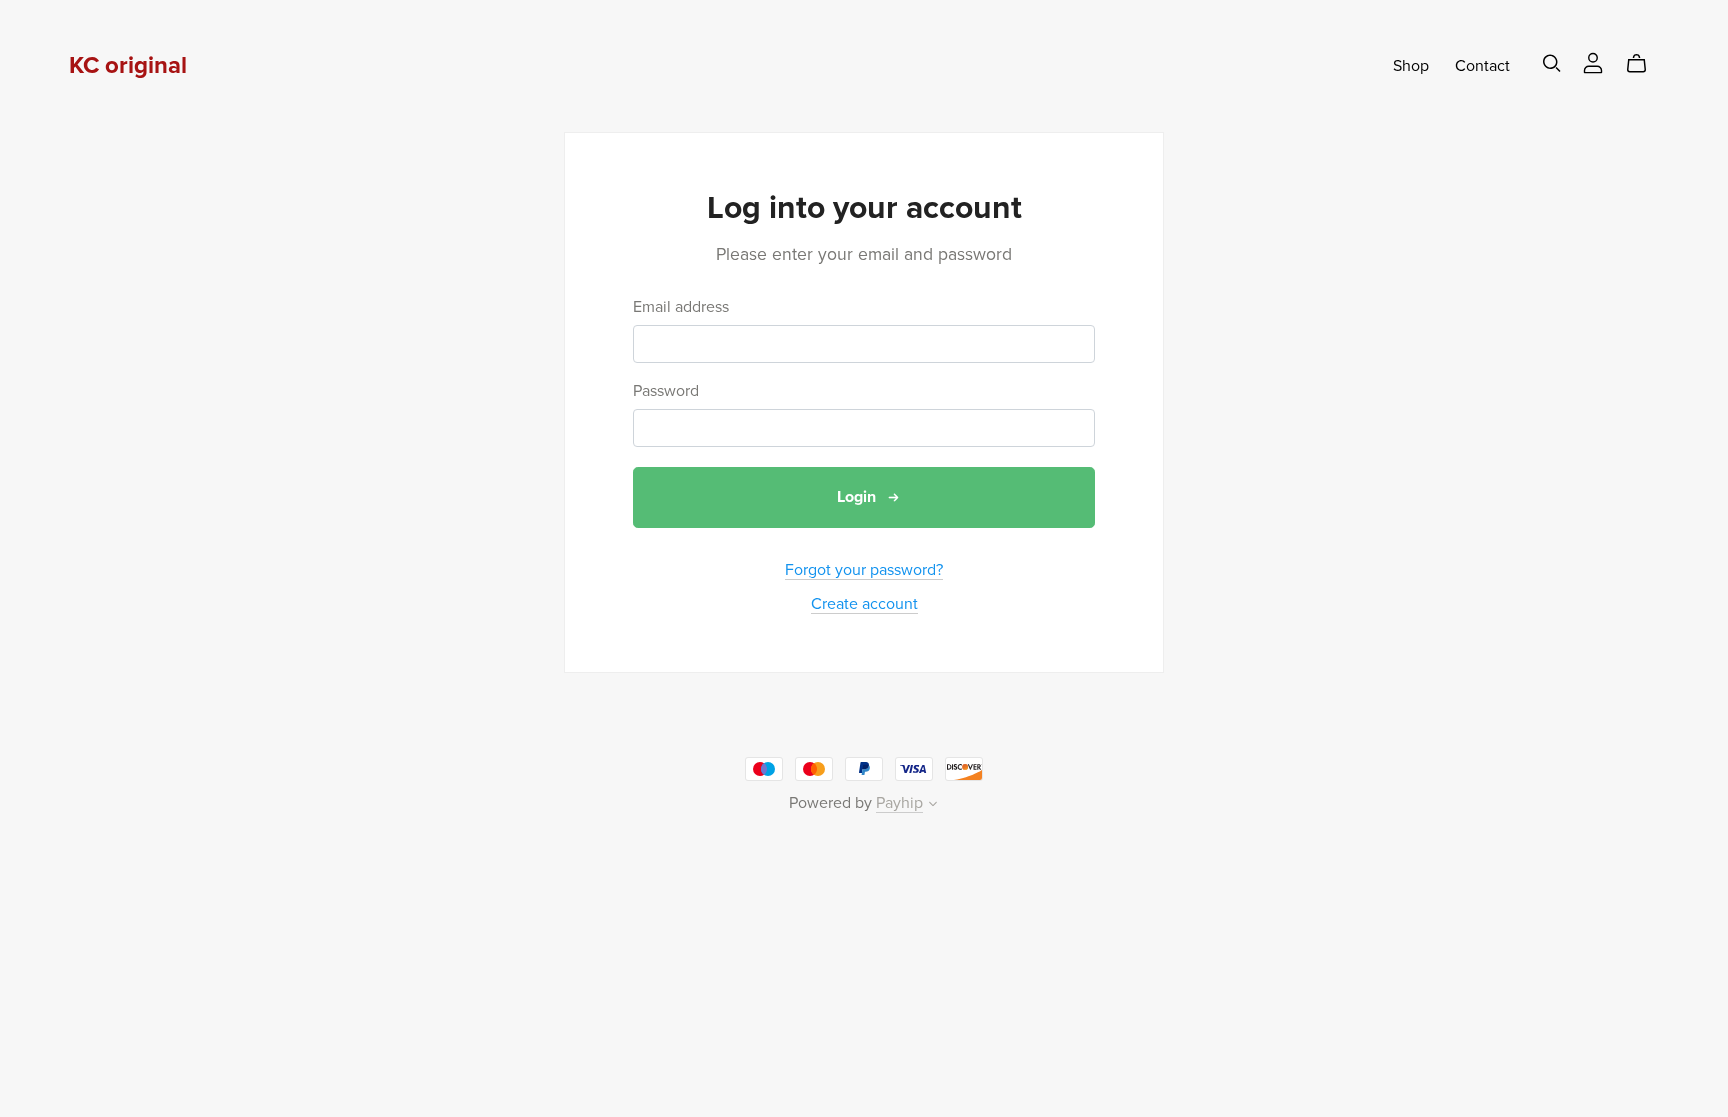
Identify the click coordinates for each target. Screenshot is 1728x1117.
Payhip (899, 803)
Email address (681, 307)
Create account (864, 604)
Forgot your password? (864, 570)
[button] (933, 806)
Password (666, 391)
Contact (1482, 66)
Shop (1411, 66)
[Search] (1552, 63)
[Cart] (1644, 64)
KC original (128, 65)
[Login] (1593, 62)
